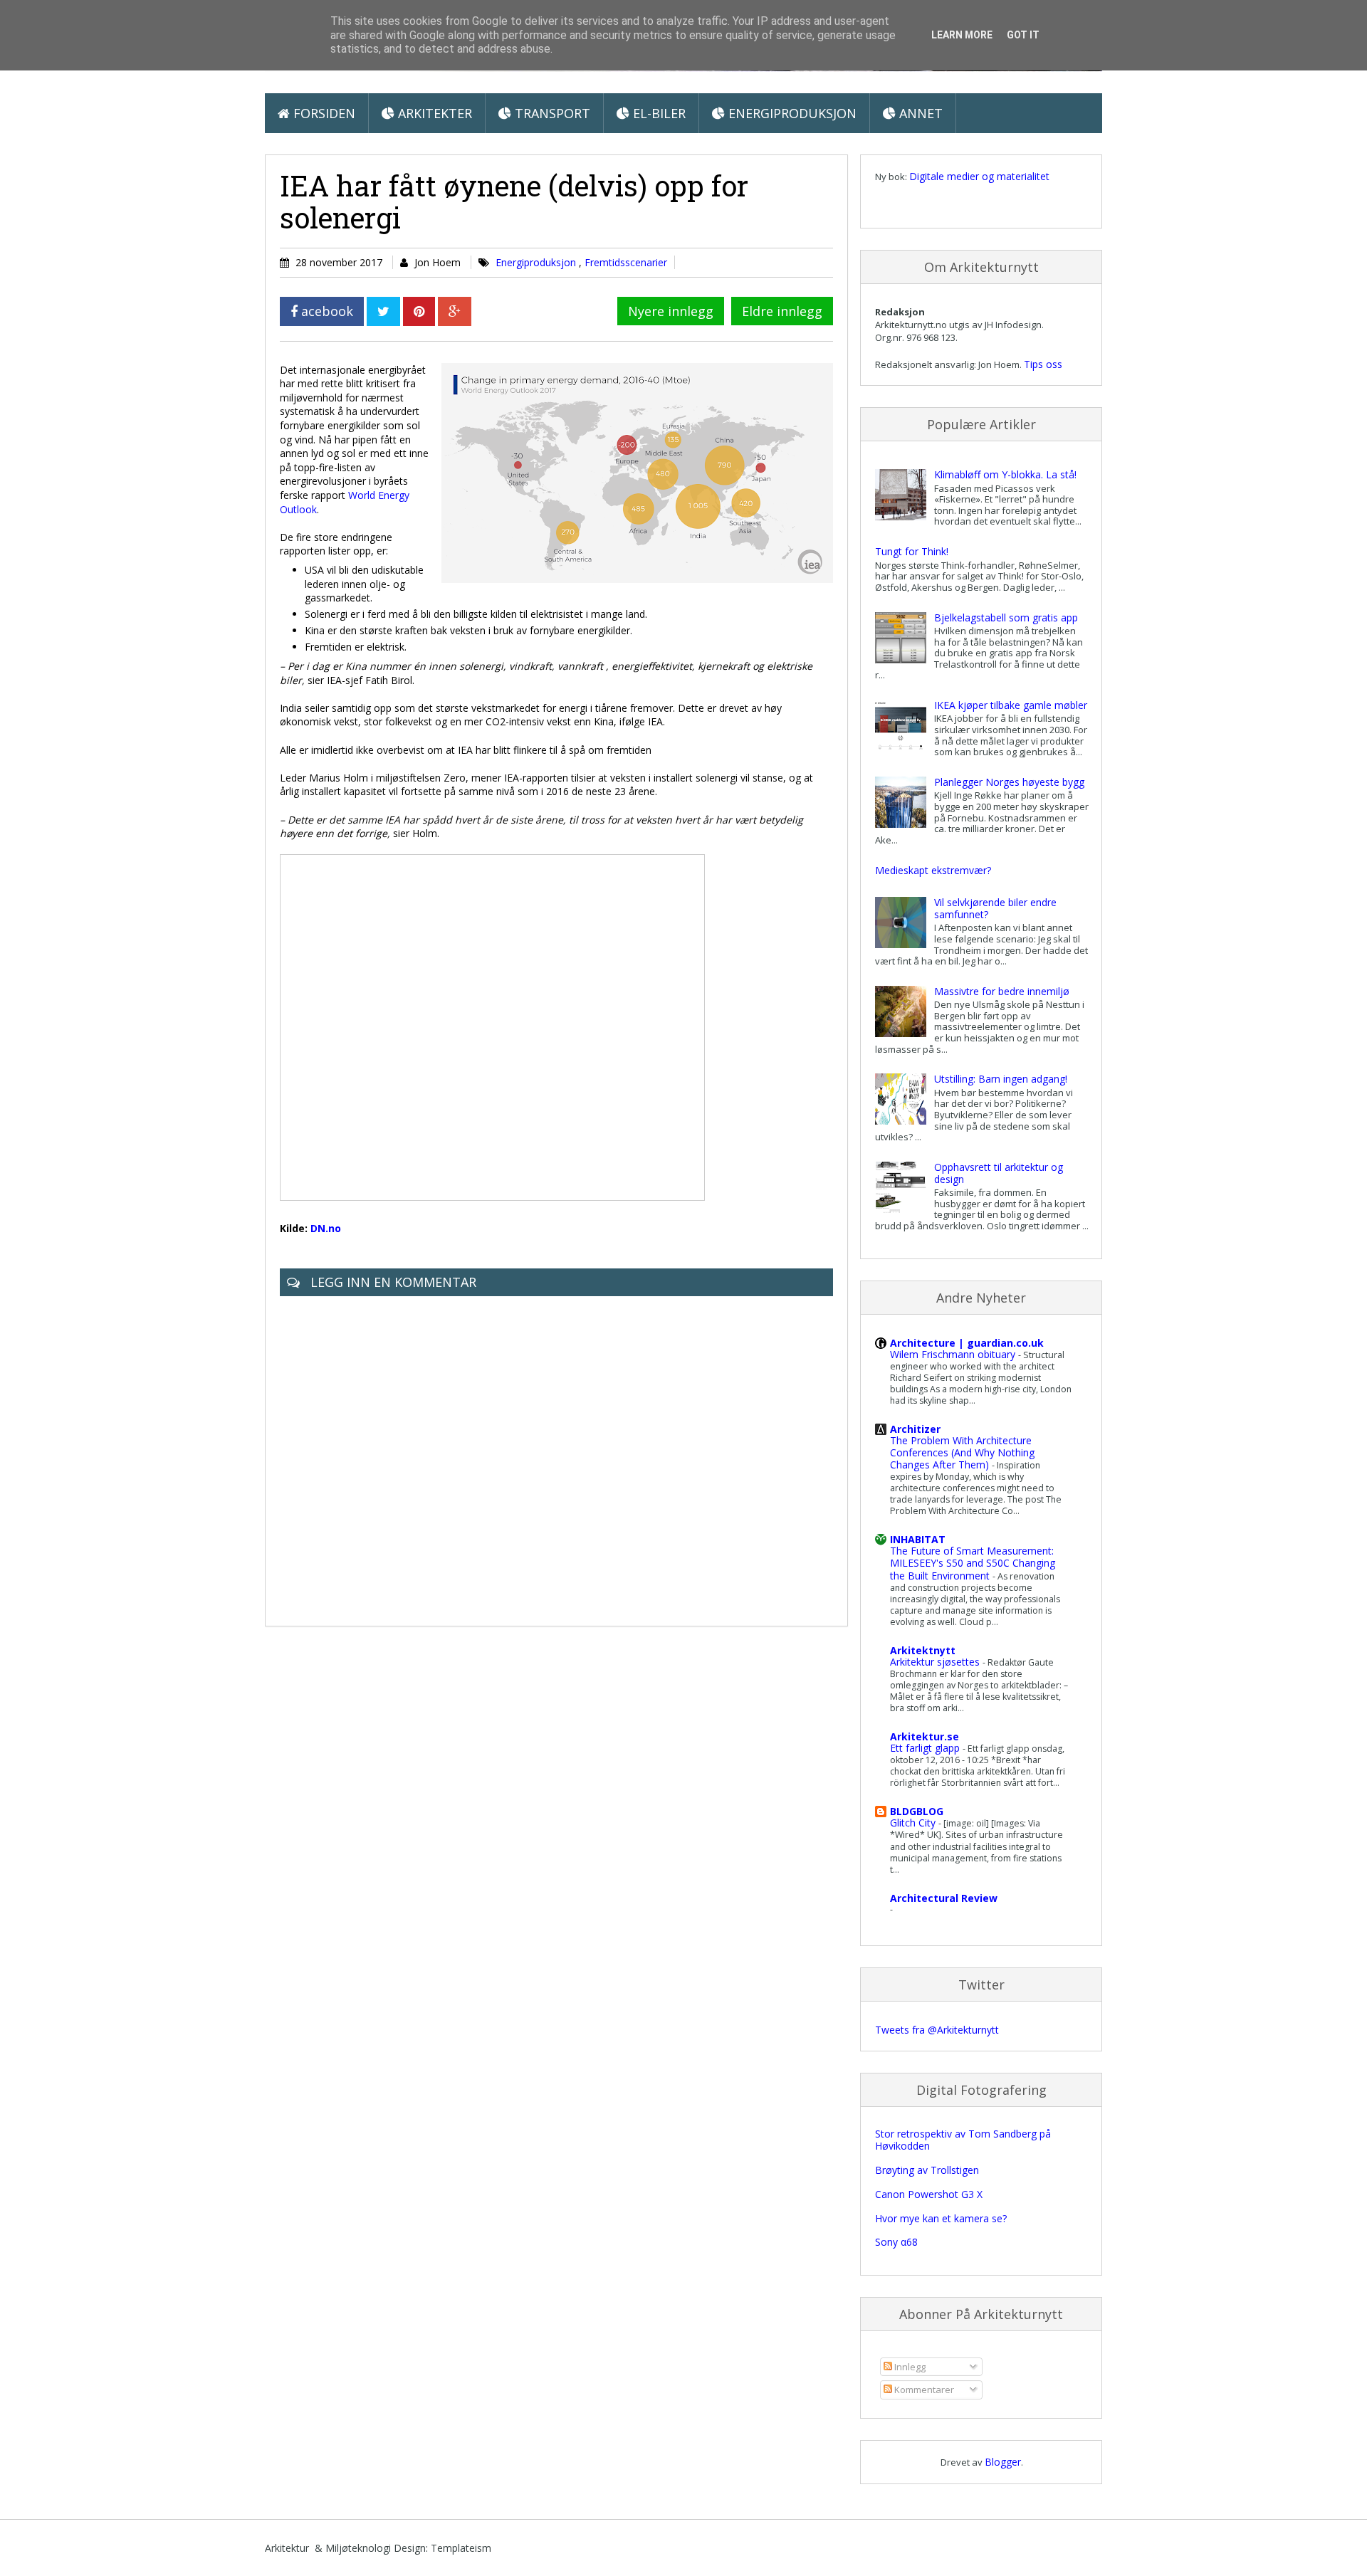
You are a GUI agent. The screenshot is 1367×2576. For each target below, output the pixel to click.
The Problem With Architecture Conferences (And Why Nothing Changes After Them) (962, 1452)
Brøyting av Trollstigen (927, 2170)
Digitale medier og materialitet (979, 176)
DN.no (326, 1228)
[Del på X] (383, 311)
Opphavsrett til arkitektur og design (999, 1173)
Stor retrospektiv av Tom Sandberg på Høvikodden (963, 2140)
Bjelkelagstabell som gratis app (1006, 617)
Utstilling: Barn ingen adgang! (1001, 1079)
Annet (919, 113)
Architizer (915, 1429)
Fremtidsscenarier (626, 262)
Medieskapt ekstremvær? (933, 870)
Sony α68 (896, 2242)
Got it (1023, 35)
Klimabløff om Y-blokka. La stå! (1005, 474)
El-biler (658, 113)
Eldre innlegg (782, 311)
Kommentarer (923, 2390)
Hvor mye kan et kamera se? (941, 2218)
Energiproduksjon (791, 113)
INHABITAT (918, 1539)
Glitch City (914, 1823)
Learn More (962, 35)
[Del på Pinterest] (419, 311)
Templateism (461, 2548)
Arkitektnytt (923, 1650)
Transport (551, 113)
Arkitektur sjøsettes (936, 1662)
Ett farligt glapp (926, 1748)
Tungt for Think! (912, 551)
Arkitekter (433, 113)
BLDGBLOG (917, 1811)
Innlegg (909, 2367)
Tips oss (1043, 364)
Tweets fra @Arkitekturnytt (937, 2030)
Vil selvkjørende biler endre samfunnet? (995, 908)
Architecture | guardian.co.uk (967, 1343)
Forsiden (323, 113)
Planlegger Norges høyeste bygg (1009, 782)
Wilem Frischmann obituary (954, 1354)
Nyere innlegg (671, 311)
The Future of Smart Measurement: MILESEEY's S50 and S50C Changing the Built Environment (973, 1563)
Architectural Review (944, 1898)
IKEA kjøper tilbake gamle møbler (1011, 705)
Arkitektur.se (925, 1736)
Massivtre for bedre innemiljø (1002, 991)
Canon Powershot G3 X (929, 2194)
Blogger (1003, 2462)
